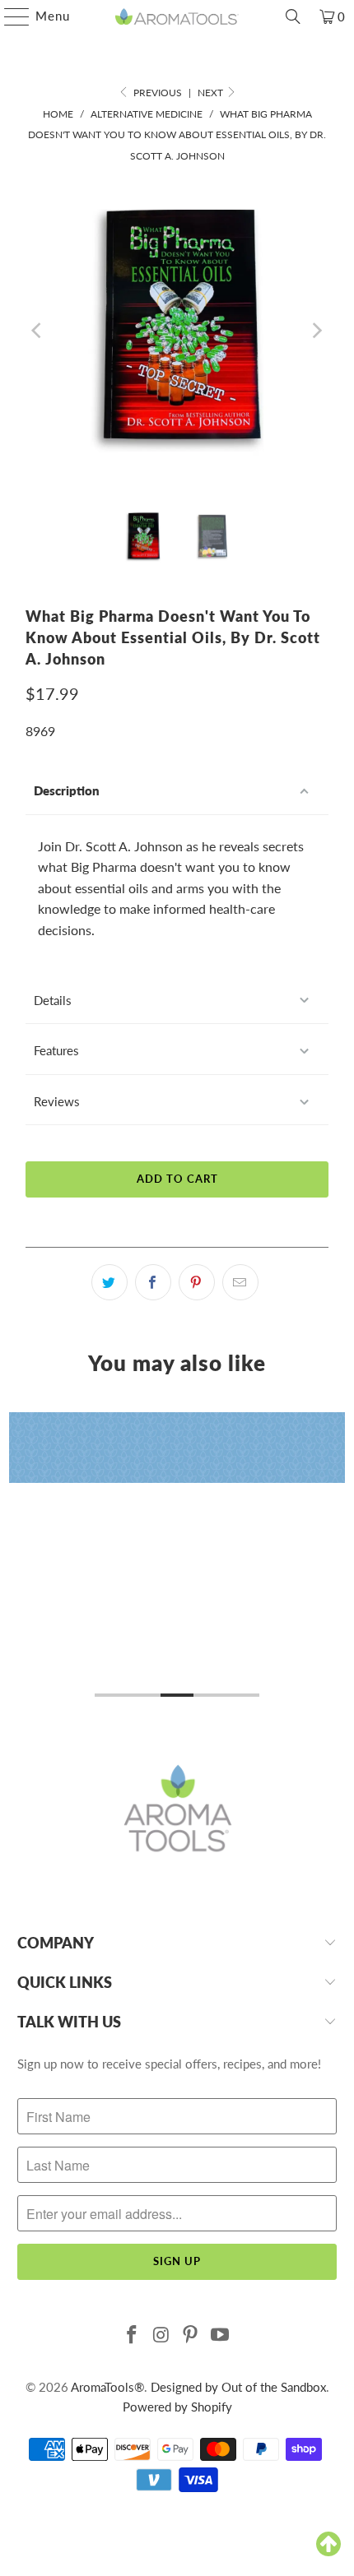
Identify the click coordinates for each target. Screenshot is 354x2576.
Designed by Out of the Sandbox (238, 2387)
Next (212, 93)
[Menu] (9, 16)
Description (67, 790)
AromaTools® (107, 2387)
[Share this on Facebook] (153, 1282)
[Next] (316, 331)
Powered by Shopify (177, 2407)
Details (53, 1000)
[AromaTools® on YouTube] (221, 2335)
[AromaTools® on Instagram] (161, 2335)
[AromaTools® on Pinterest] (191, 2335)
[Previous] (38, 331)
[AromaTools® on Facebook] (133, 2335)
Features (56, 1050)
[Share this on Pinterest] (197, 1282)
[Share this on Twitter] (109, 1282)
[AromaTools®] (177, 16)
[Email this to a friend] (240, 1282)
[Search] (293, 16)
